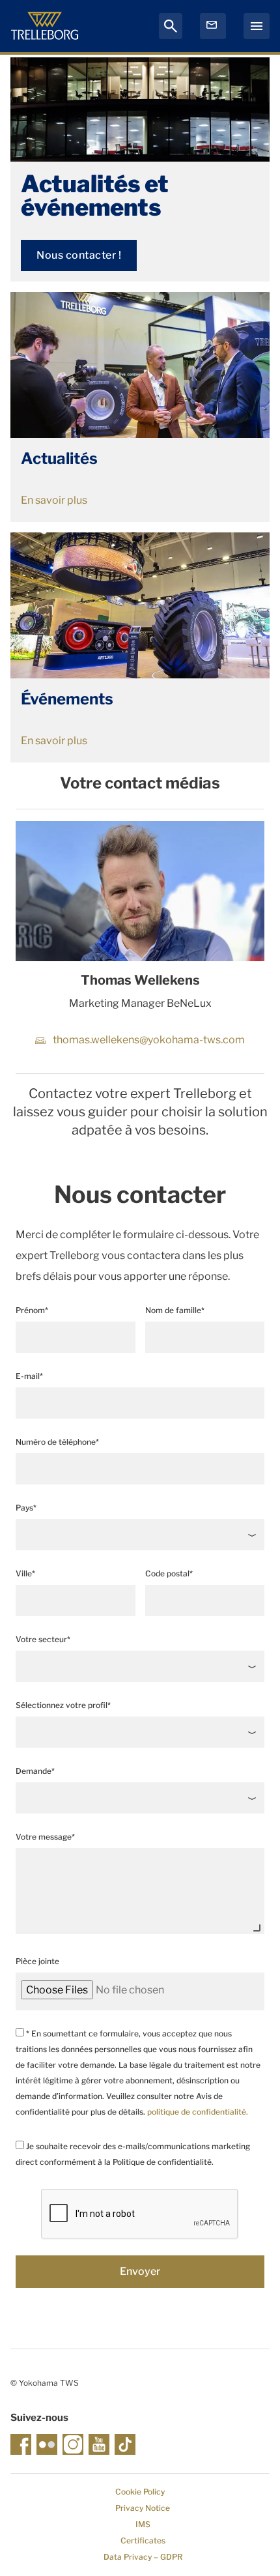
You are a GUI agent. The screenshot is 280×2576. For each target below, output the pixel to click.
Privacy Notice (143, 2508)
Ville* (25, 1573)
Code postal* (169, 1573)
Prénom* (32, 1310)
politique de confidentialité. (198, 2112)
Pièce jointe (37, 1961)
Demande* (35, 1771)
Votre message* (45, 1837)
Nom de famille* (175, 1310)
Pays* (26, 1508)
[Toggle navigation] (257, 26)
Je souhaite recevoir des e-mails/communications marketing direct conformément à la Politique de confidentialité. (133, 2154)
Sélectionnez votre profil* (63, 1705)
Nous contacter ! (79, 255)
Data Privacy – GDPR (143, 2557)
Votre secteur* (43, 1639)
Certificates (143, 2540)
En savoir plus (54, 500)
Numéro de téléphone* (57, 1442)
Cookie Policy (140, 2492)
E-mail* (29, 1376)
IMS (143, 2524)
